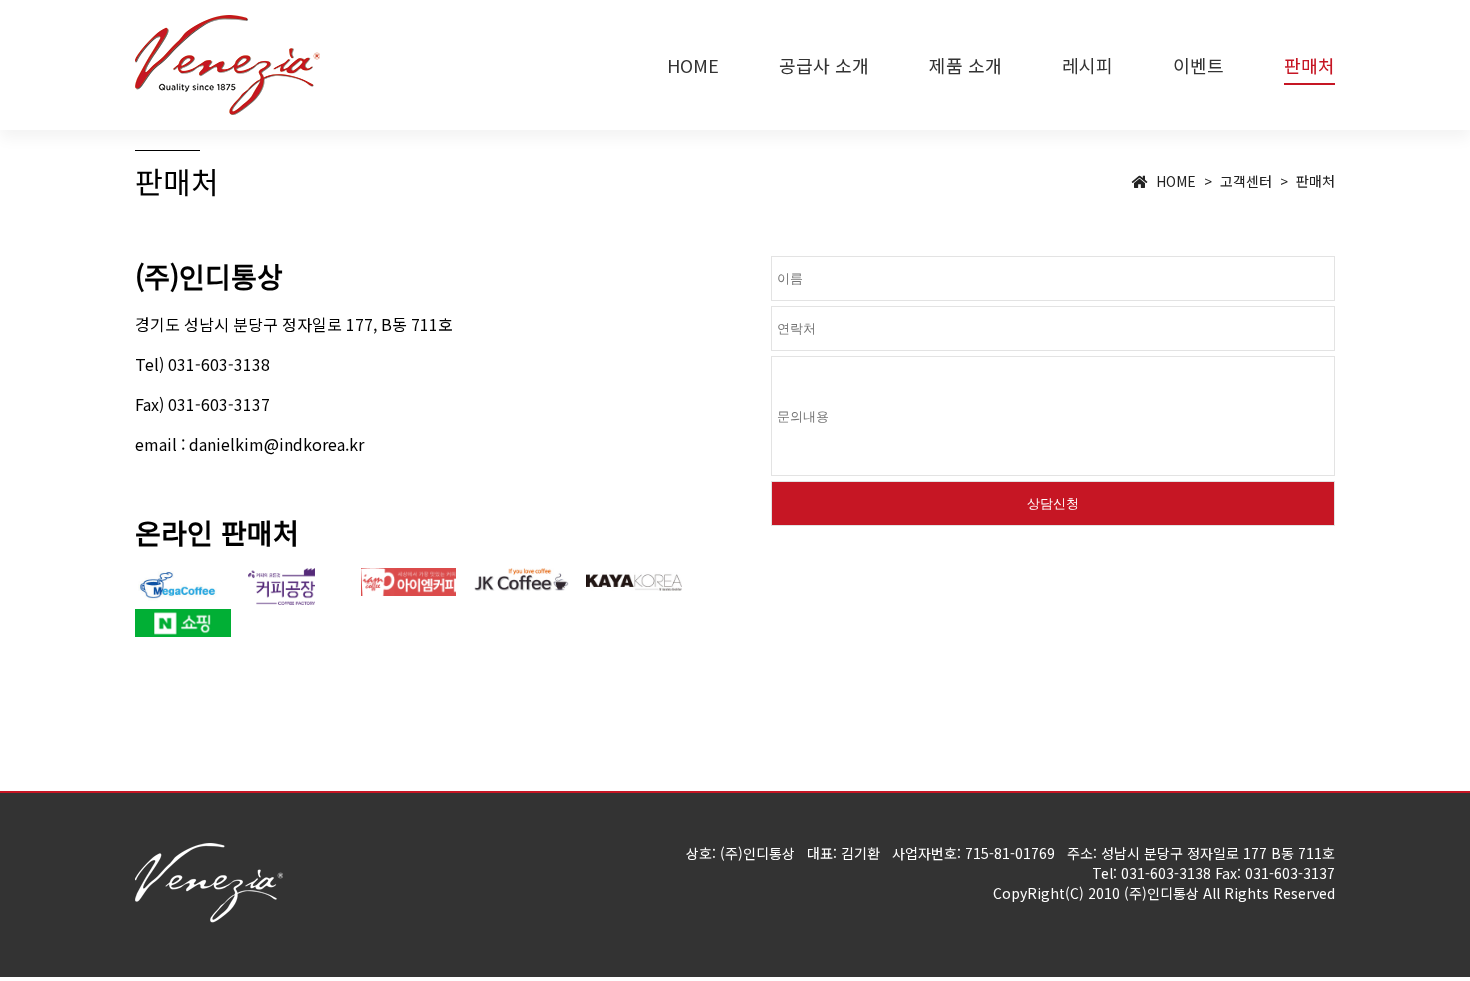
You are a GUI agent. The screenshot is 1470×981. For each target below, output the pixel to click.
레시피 (1087, 65)
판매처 (1309, 65)
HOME (693, 65)
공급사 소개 (824, 65)
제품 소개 (965, 65)
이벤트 (1198, 65)
